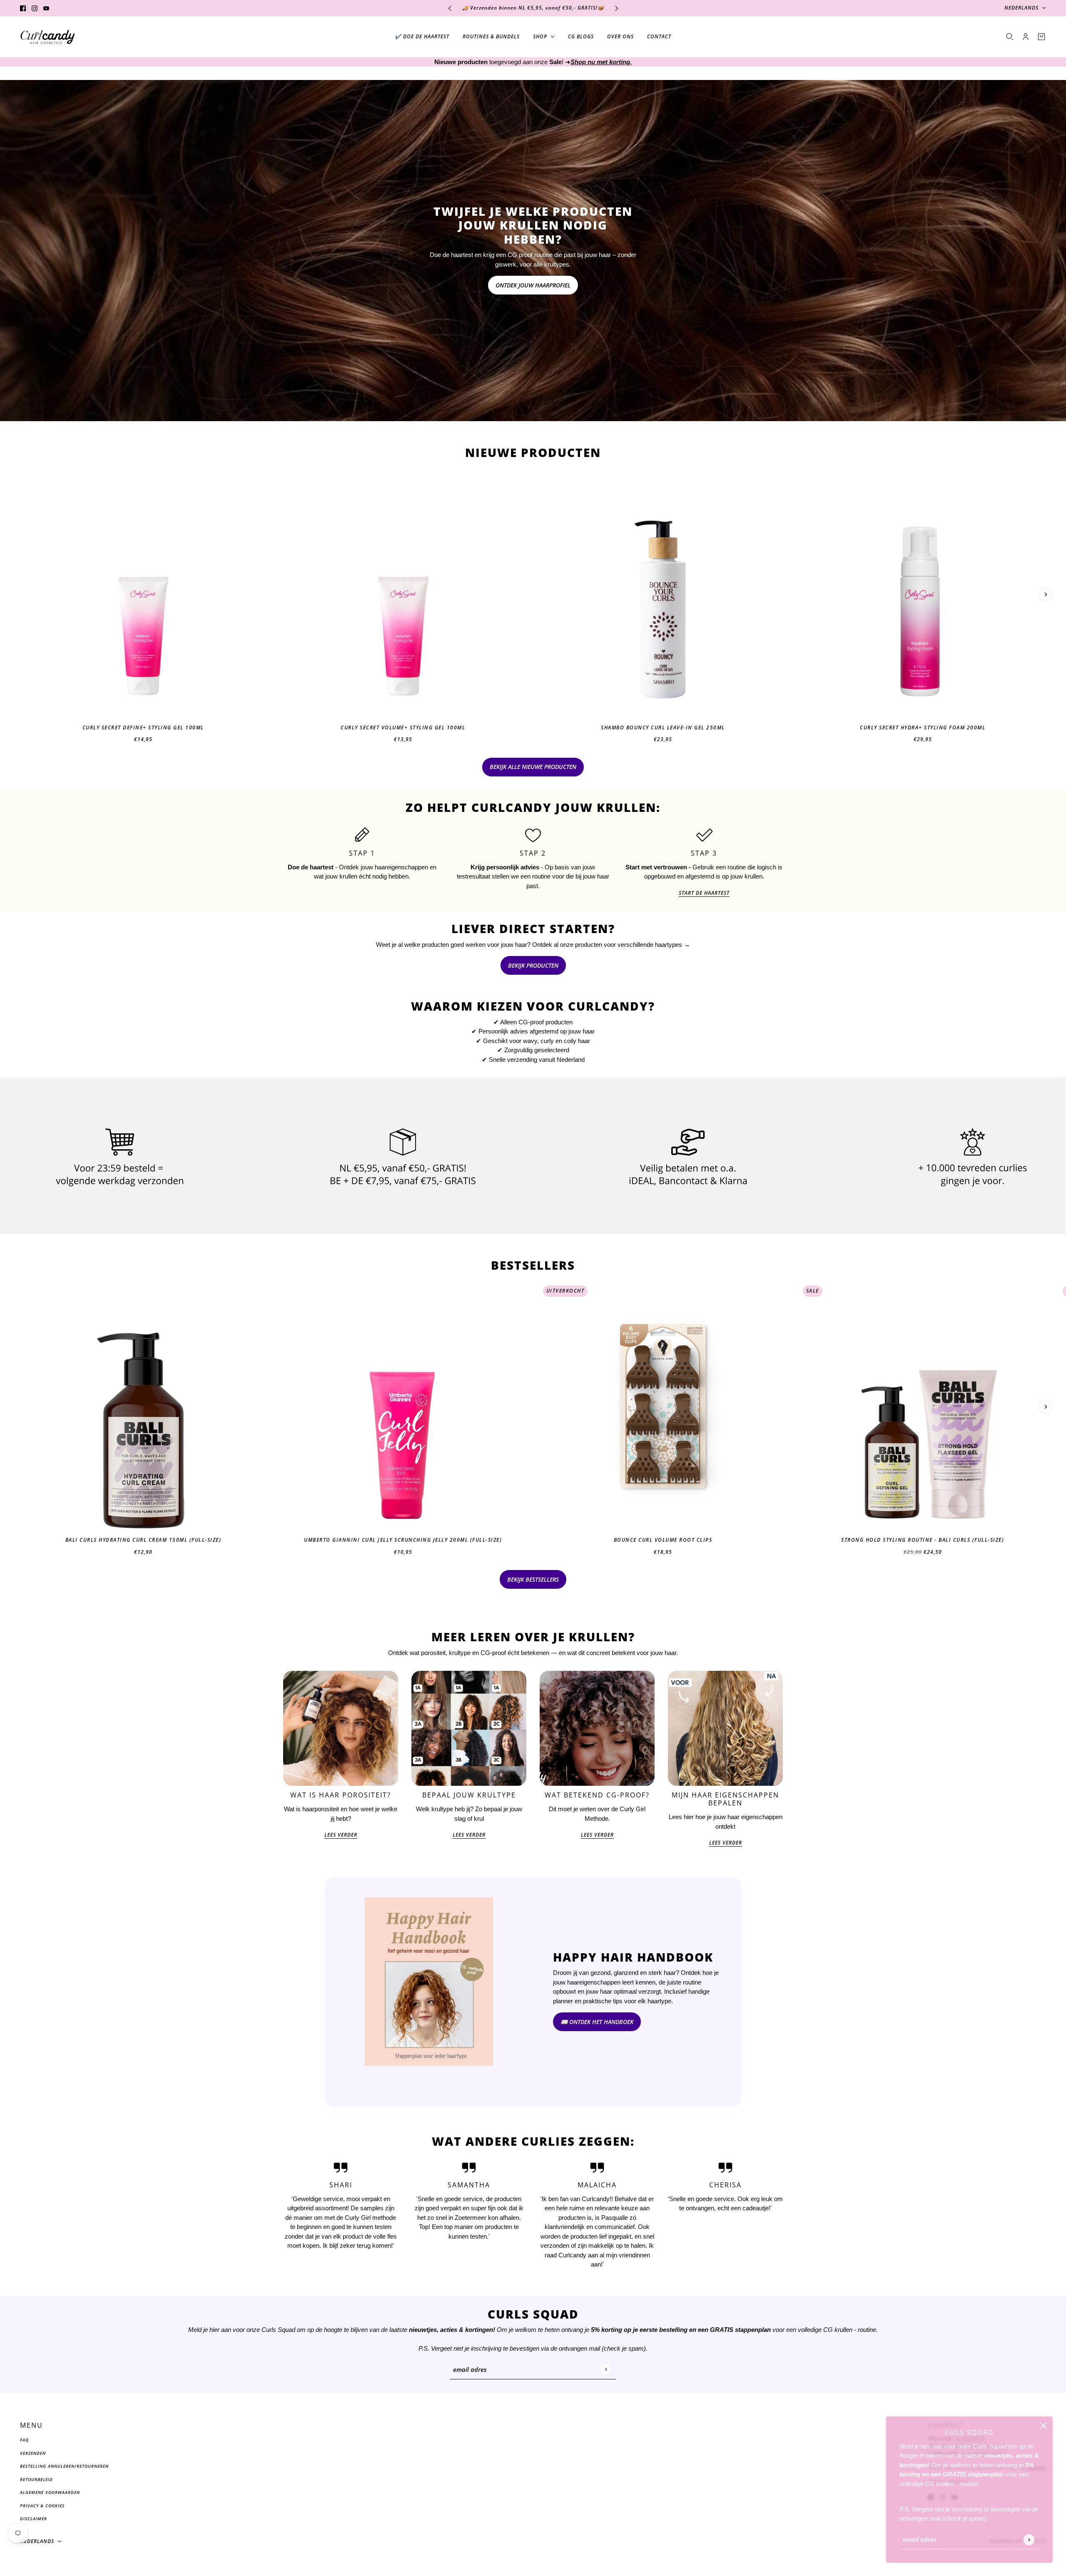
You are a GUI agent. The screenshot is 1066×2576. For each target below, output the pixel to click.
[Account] (1026, 37)
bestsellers (533, 1265)
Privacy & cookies (42, 2506)
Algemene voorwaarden (50, 2492)
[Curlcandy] (48, 37)
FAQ (24, 2440)
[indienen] (1029, 2540)
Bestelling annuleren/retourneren (64, 2466)
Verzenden (33, 2453)
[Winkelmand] (1041, 37)
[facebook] (23, 8)
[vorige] (450, 8)
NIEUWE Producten (533, 452)
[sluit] (1044, 2426)
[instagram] (35, 8)
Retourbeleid (36, 2479)
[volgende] (617, 8)
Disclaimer (34, 2519)
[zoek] (1010, 37)
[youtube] (46, 8)
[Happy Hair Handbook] (429, 1992)
